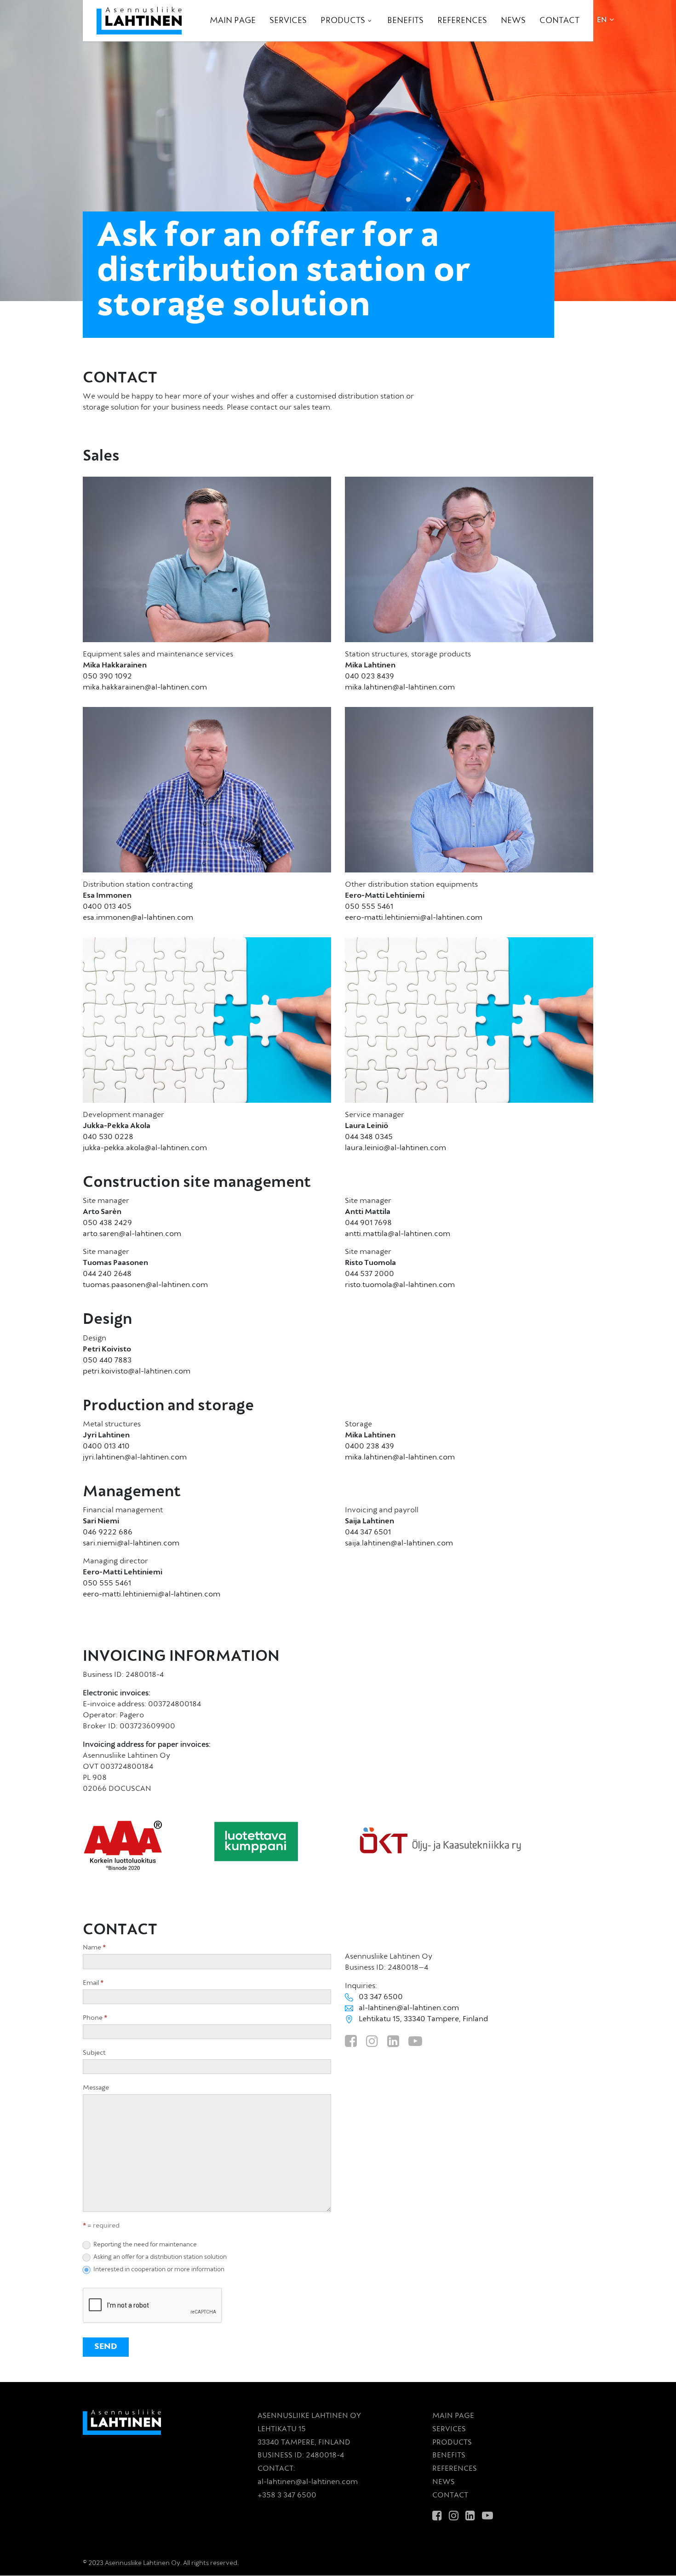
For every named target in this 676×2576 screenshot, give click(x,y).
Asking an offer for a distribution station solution (159, 2257)
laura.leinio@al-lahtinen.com (395, 1148)
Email (93, 1983)
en (602, 20)
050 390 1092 (107, 677)
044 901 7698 (368, 1223)
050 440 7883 (107, 1361)
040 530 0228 (108, 1137)
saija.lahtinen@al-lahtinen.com (399, 1544)
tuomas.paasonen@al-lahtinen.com (145, 1285)
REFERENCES (455, 2469)
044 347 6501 (368, 1533)
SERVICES (449, 2429)
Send (106, 2347)
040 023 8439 (370, 677)
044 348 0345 (369, 1137)
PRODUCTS (452, 2443)
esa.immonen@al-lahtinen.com (138, 918)
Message (96, 2088)
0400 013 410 (106, 1447)
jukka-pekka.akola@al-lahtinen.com (145, 1148)
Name (94, 1948)
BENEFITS (449, 2456)
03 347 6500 (381, 1997)
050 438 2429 (107, 1223)
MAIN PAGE (453, 2416)
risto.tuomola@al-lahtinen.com (400, 1285)
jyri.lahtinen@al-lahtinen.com (135, 1458)
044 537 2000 (370, 1274)
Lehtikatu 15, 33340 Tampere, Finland (423, 2019)
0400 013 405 (107, 907)
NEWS (444, 2482)
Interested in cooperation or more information (158, 2270)
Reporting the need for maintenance (144, 2245)
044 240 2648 (107, 1274)
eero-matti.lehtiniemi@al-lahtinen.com (414, 918)
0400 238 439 (370, 1447)
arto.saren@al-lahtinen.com (132, 1234)
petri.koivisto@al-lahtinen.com (137, 1372)
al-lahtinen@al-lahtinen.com (409, 2008)
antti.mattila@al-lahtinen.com (398, 1234)
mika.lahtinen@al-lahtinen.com (400, 688)
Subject (94, 2053)
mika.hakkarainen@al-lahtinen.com (145, 688)
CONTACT (450, 2496)
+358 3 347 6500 (287, 2496)
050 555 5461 (369, 907)
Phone (95, 2018)
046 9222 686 (108, 1533)
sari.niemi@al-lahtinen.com (131, 1544)
